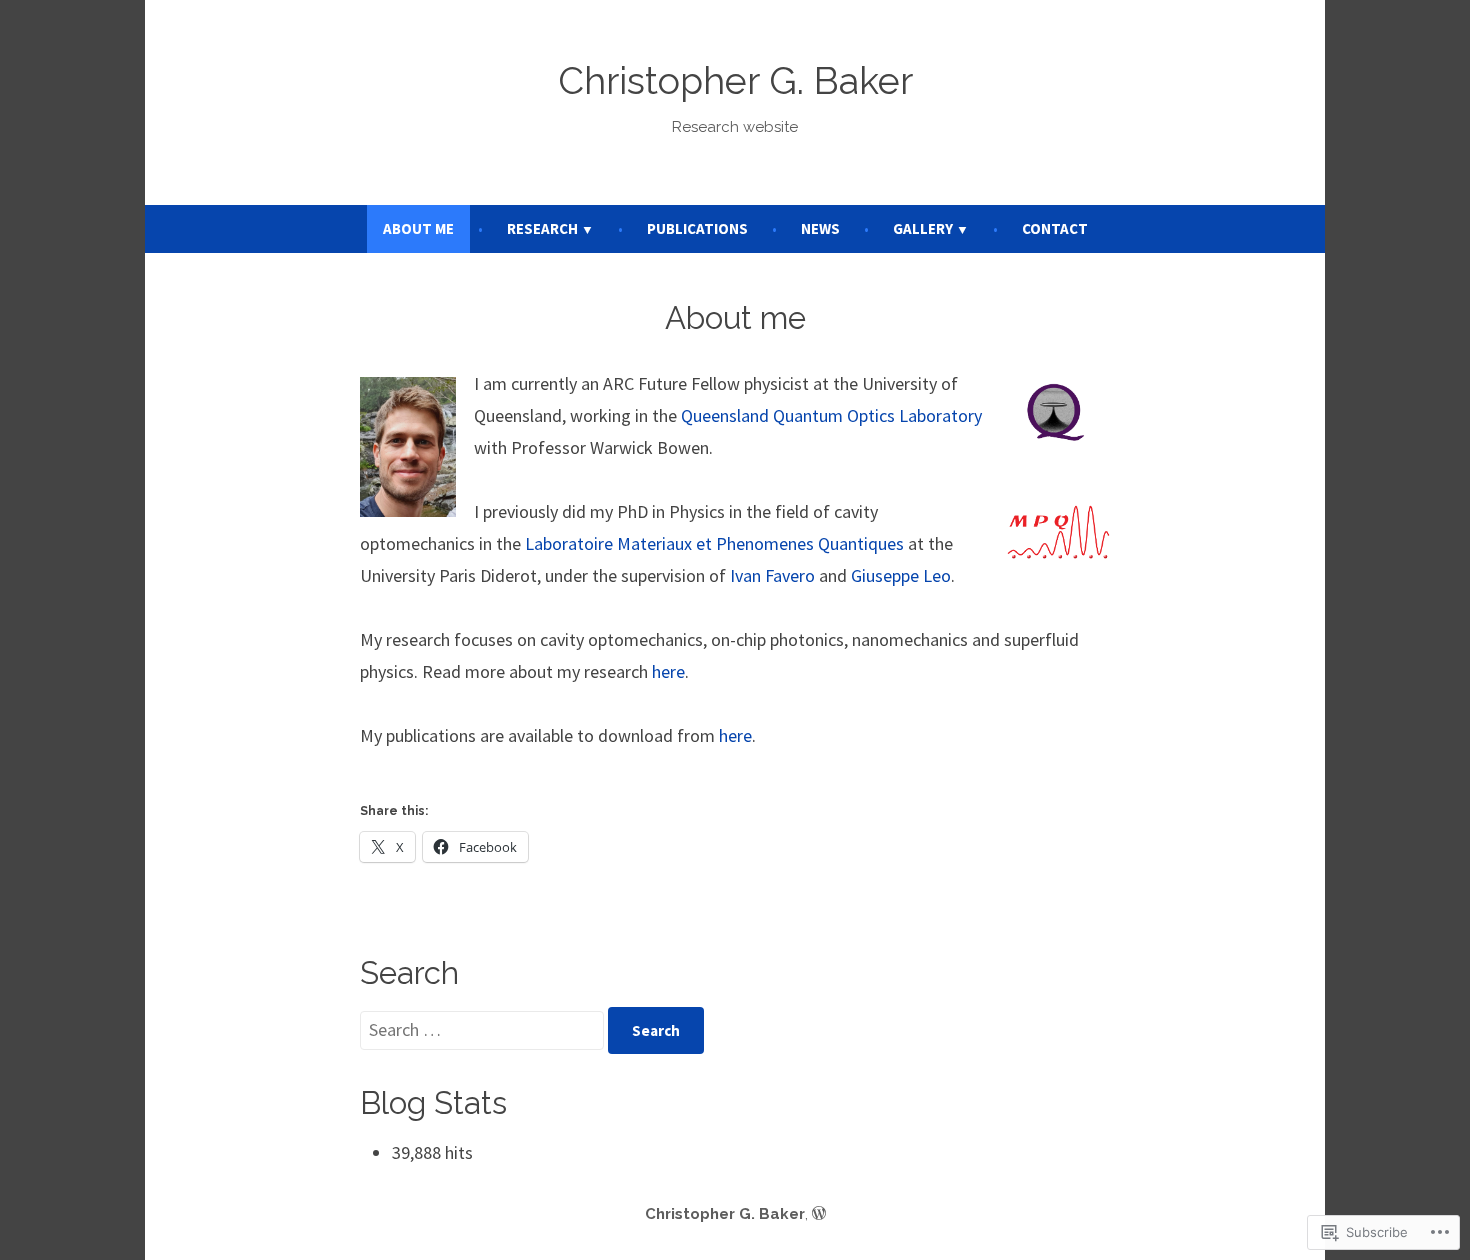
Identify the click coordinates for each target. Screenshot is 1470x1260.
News (820, 228)
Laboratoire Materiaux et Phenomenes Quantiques (714, 543)
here (668, 671)
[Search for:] (484, 1029)
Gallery (923, 228)
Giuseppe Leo (901, 575)
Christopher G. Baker (735, 81)
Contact (1055, 228)
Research (542, 228)
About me (418, 228)
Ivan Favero (772, 575)
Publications (697, 228)
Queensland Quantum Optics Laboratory (831, 415)
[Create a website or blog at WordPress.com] (819, 1214)
